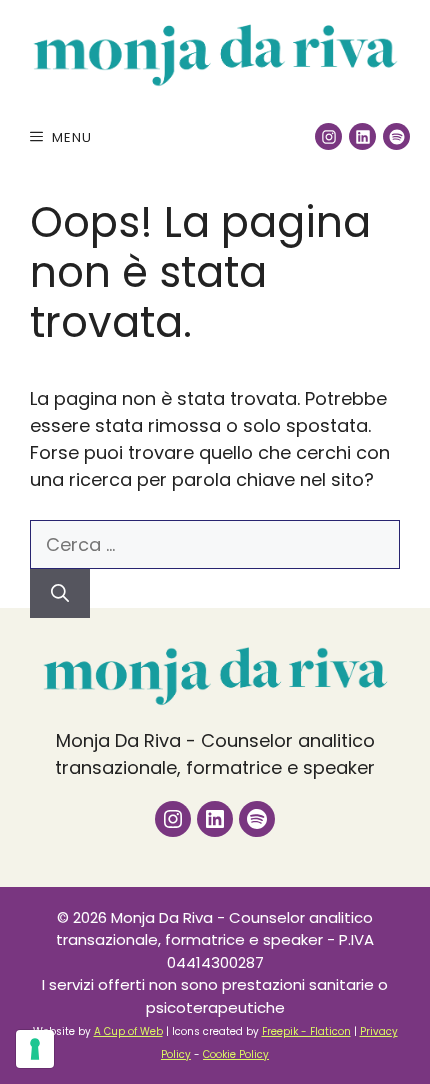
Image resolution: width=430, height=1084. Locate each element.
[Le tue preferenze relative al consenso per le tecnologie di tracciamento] (35, 1049)
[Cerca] (60, 593)
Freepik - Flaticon (306, 1031)
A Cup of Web (128, 1031)
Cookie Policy (236, 1054)
